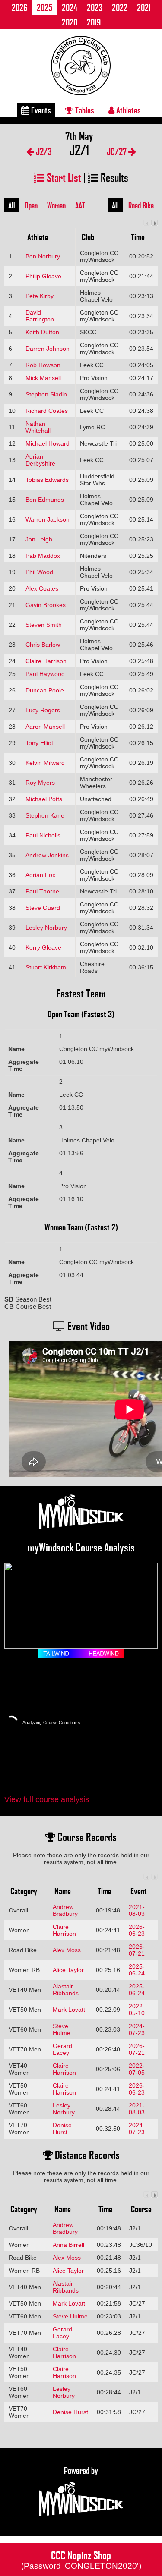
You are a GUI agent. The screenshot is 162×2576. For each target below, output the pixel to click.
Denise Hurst (62, 2129)
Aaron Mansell (45, 727)
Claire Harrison (46, 661)
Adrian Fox (40, 875)
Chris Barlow (43, 645)
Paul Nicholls (43, 835)
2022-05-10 (137, 2010)
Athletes (128, 110)
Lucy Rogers (43, 710)
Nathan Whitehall (38, 427)
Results (113, 177)
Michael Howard (48, 443)
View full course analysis (47, 1799)
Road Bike (141, 205)
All (12, 205)
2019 (94, 22)
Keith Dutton (42, 332)
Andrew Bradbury (65, 1910)
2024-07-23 (137, 2029)
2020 (70, 22)
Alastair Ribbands (66, 1990)
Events (40, 110)
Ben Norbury (43, 256)
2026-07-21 (137, 1950)
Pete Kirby (40, 296)
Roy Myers (40, 783)
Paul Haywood (45, 674)
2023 (95, 7)
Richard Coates (47, 411)
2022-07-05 (137, 2069)
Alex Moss (67, 1950)
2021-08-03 (137, 1910)
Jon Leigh (39, 539)
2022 (120, 7)
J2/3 (43, 151)
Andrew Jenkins (47, 855)
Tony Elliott (40, 743)
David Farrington (40, 316)
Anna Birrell (68, 2245)
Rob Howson (43, 365)
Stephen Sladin (46, 394)
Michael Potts (44, 799)
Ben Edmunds (45, 500)
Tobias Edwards (47, 480)
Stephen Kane (45, 815)
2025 (44, 7)
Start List (63, 177)
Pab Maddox (43, 556)
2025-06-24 (137, 1970)
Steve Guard (43, 908)
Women (56, 205)
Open (31, 205)
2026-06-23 (137, 1930)
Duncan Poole (45, 690)
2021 (144, 7)
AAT (80, 205)
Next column (154, 223)
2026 (19, 7)
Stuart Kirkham (46, 967)
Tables (84, 110)
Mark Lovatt (69, 2010)
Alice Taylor (68, 1970)
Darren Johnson (48, 349)
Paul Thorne (42, 891)
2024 (70, 7)
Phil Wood (39, 572)
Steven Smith (44, 625)
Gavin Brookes (46, 605)
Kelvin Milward (45, 763)
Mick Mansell (43, 378)
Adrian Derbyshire (40, 460)
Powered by (81, 2470)
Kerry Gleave (43, 947)
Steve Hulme (62, 2029)
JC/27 (118, 151)
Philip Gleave (43, 276)
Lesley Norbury (46, 928)
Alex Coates (42, 588)
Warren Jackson (48, 519)
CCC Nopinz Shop (81, 2559)
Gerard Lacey (62, 2049)
